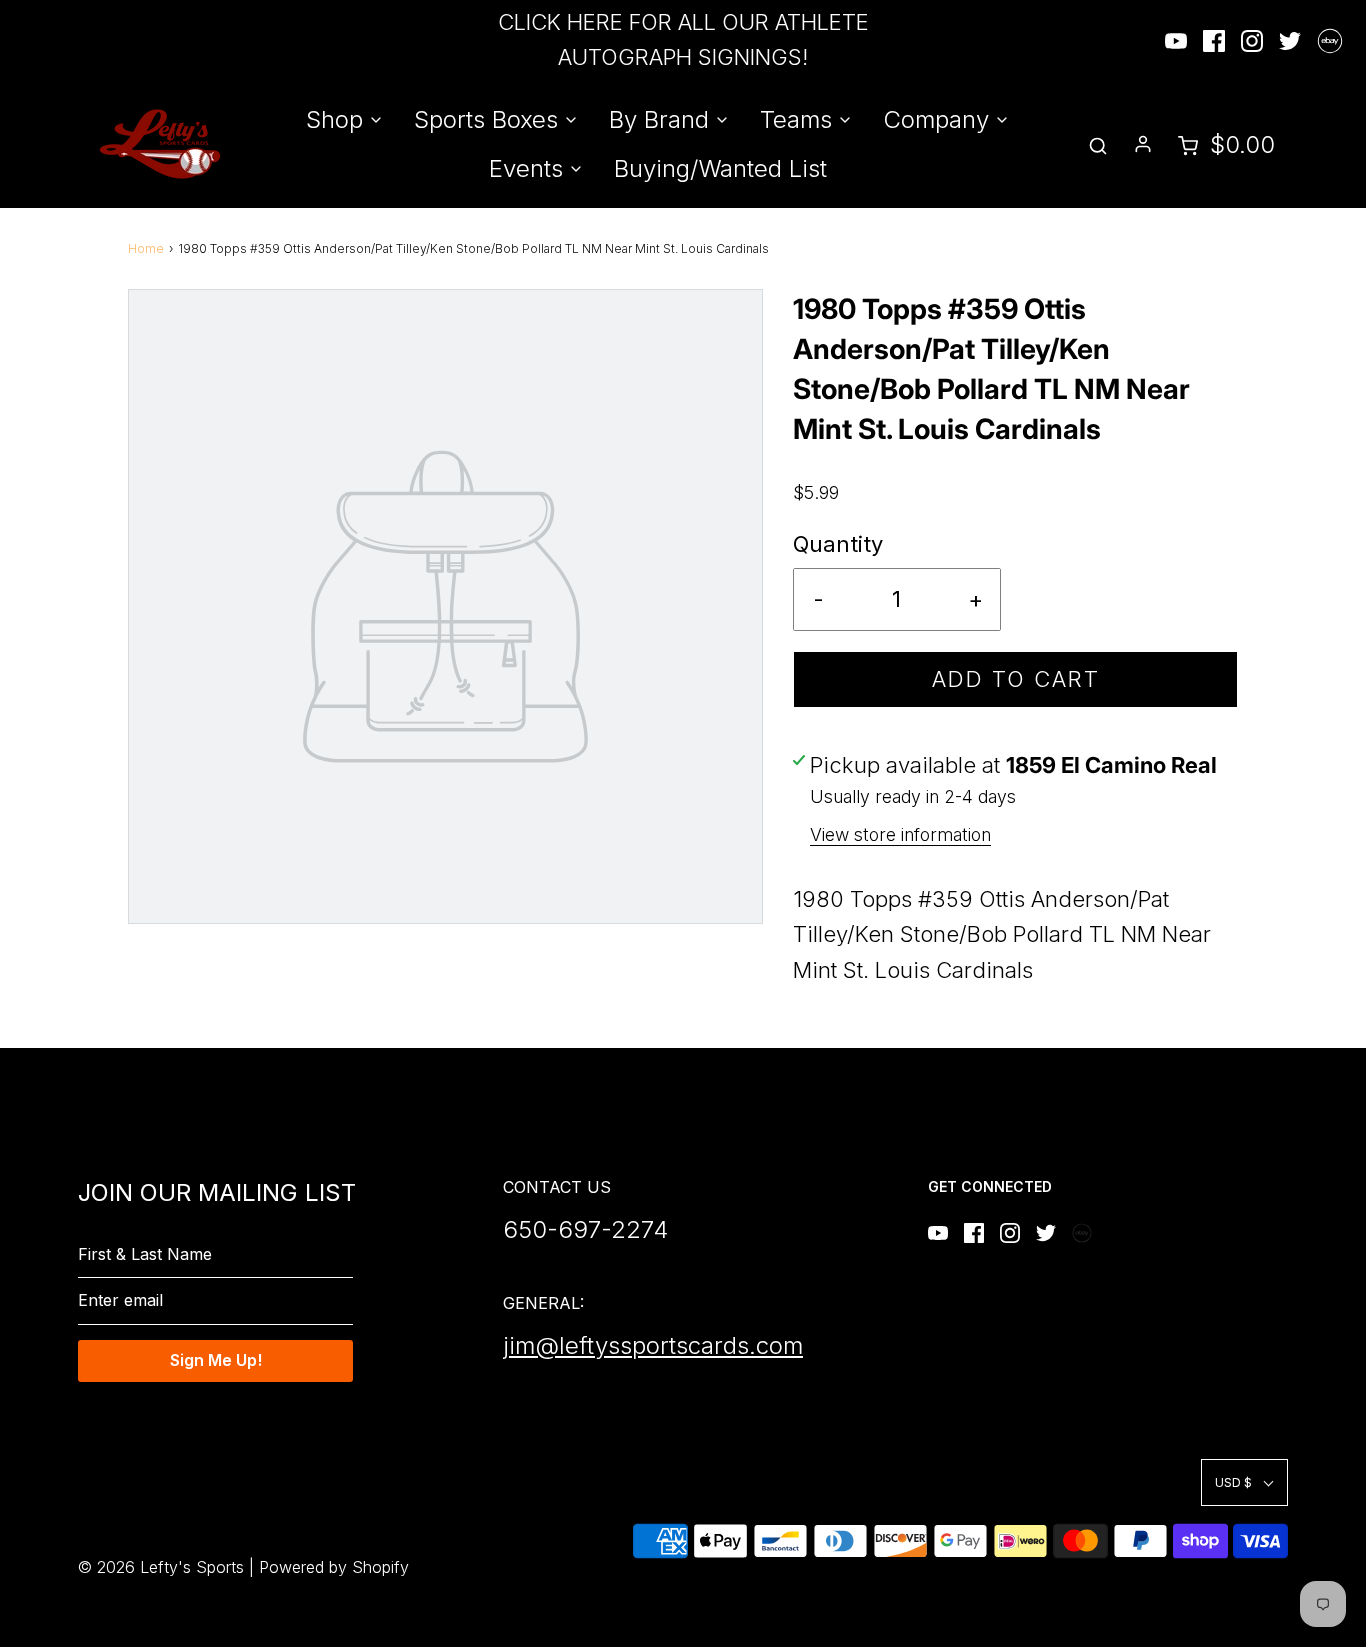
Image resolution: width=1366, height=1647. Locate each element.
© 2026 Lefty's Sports (161, 1567)
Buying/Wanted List (720, 168)
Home (146, 248)
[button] (1244, 1482)
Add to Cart (1016, 679)
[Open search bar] (1098, 144)
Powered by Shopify (334, 1567)
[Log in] (1143, 144)
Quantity (838, 544)
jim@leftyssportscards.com (653, 1345)
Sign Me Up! (216, 1360)
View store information (900, 834)
